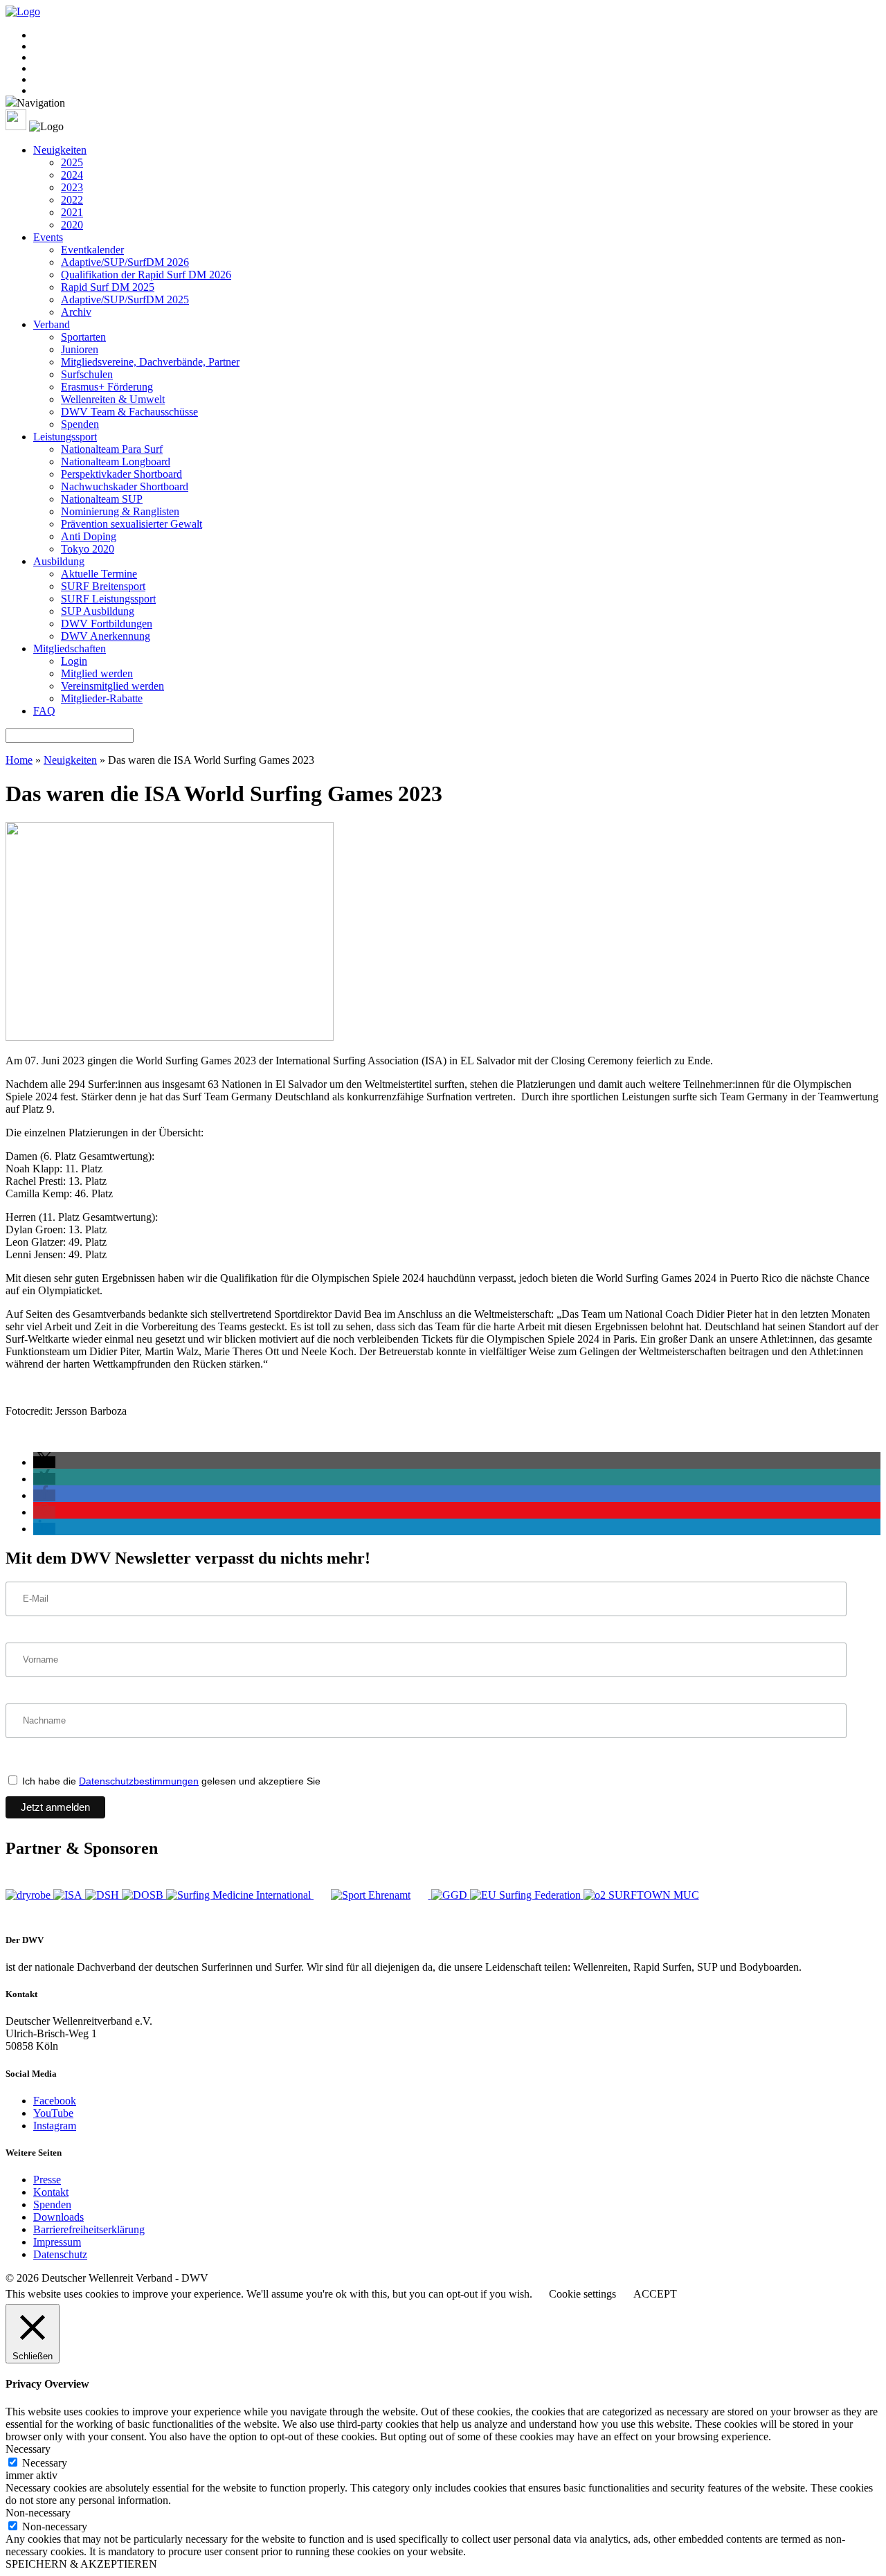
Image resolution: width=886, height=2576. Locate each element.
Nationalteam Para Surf (112, 449)
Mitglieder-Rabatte (102, 698)
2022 (72, 200)
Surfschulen (87, 374)
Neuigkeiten (60, 150)
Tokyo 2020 (88, 549)
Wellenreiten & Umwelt (113, 399)
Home (19, 760)
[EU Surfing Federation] (527, 1895)
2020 (72, 225)
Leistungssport (65, 437)
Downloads (58, 2217)
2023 (72, 187)
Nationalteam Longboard (116, 462)
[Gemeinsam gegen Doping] (451, 1895)
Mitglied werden (97, 673)
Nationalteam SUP (102, 499)
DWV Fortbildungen (107, 624)
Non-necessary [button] (38, 2513)
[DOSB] (144, 1895)
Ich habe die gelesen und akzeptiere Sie (170, 1781)
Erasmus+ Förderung (107, 387)
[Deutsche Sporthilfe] (103, 1895)
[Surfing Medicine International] (240, 1895)
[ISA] (69, 1895)
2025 (72, 162)
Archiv (76, 312)
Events (48, 237)
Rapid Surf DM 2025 (108, 287)
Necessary (45, 2463)
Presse (47, 2180)
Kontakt (51, 2192)
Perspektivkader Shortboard (121, 474)
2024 (72, 175)
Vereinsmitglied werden (112, 686)
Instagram (55, 2126)
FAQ (44, 711)
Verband (52, 324)
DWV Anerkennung (106, 636)
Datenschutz (60, 2254)
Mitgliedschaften (70, 649)
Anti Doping (89, 536)
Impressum (57, 2242)
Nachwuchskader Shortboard (125, 486)
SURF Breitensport (103, 586)
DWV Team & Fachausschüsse (129, 412)
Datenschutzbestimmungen (139, 1781)
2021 (72, 212)
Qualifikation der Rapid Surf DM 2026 (146, 275)
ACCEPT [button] (655, 2294)
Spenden (80, 424)
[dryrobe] (29, 1895)
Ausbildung (59, 561)
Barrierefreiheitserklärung (89, 2229)
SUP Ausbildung (98, 611)
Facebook (55, 2101)
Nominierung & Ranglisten (120, 511)
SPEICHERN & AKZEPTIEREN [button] (81, 2564)
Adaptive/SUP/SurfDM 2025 (125, 299)
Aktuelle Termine (99, 574)
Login (74, 661)
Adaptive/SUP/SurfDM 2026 (125, 262)
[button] (44, 1462)
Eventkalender (92, 250)
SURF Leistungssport (108, 599)
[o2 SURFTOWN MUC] (641, 1895)
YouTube (53, 2113)
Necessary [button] (28, 2449)
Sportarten (83, 337)
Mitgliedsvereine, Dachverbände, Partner (150, 362)
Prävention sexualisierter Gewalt (132, 524)
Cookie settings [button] (582, 2294)
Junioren (80, 349)
